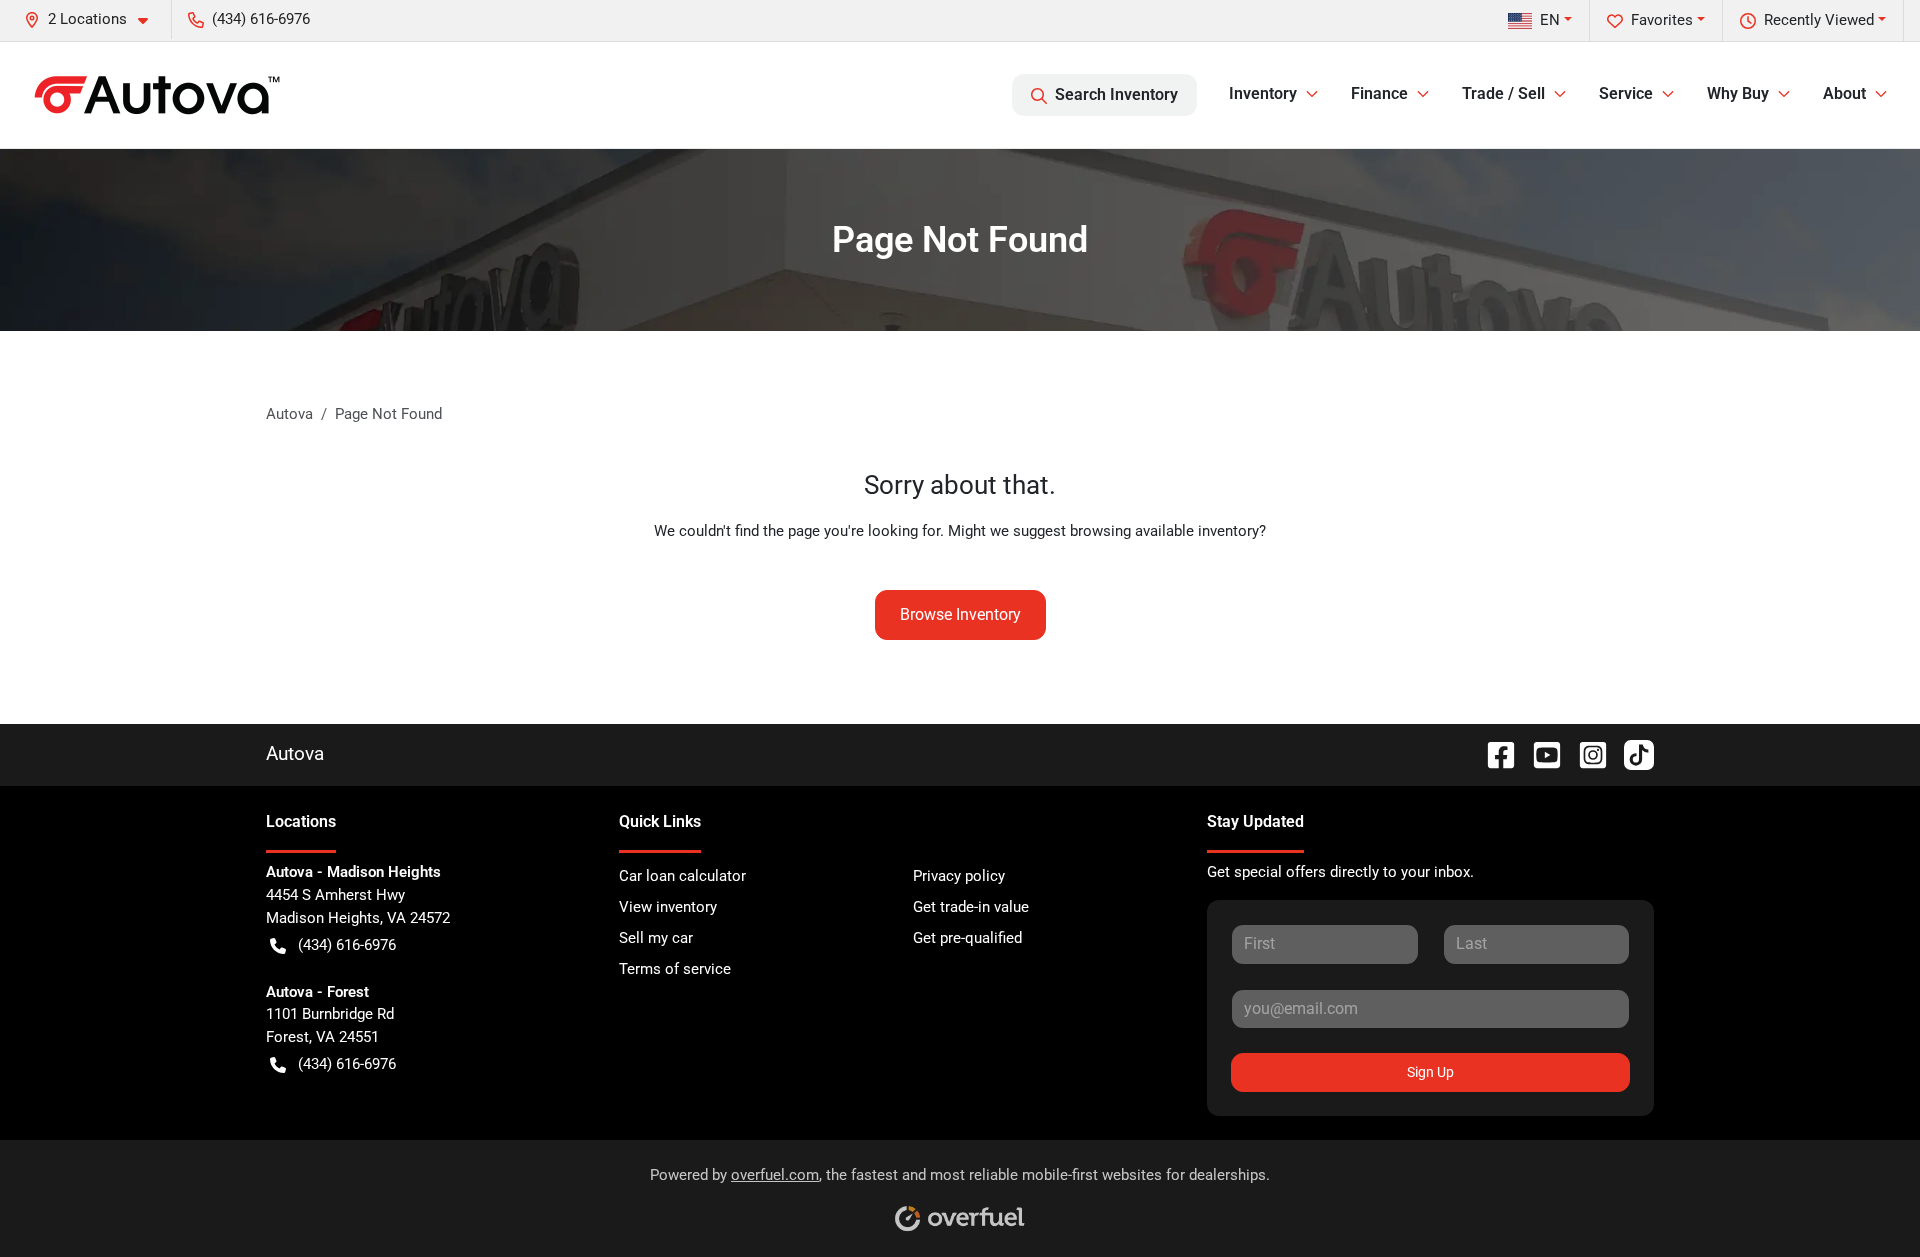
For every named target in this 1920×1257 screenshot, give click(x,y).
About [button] (1844, 93)
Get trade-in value (971, 907)
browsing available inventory (1164, 531)
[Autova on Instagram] (1585, 753)
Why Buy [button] (1738, 93)
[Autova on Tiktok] (1631, 753)
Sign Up (1430, 1072)
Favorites (1662, 20)
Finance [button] (1379, 93)
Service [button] (1626, 93)
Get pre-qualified (967, 938)
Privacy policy (959, 876)
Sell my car (656, 938)
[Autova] (157, 95)
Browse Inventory (960, 614)
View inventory (668, 907)
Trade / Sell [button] (1503, 93)
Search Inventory (1116, 94)
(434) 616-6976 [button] (261, 19)
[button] (94, 19)
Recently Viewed (1819, 20)
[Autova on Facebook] (1493, 753)
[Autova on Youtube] (1539, 753)
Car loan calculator (682, 876)
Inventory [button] (1263, 93)
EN (1550, 20)
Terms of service (675, 969)
